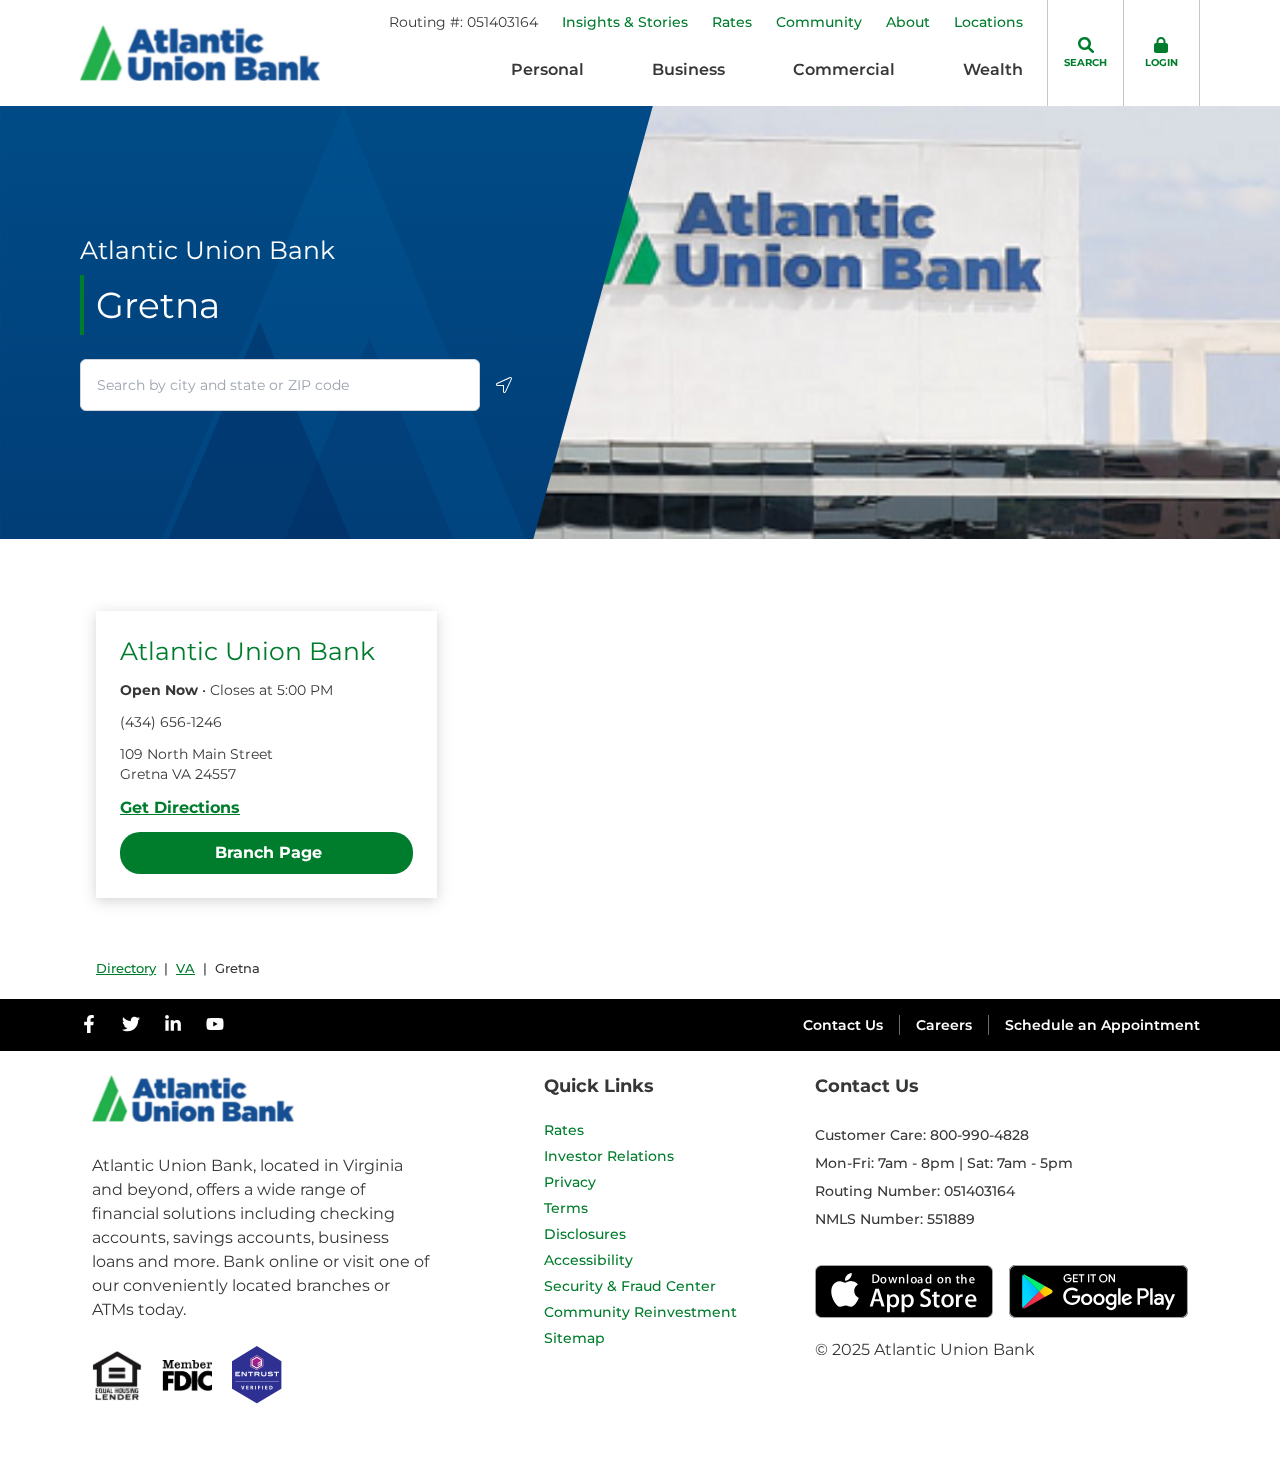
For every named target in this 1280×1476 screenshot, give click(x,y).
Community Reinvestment (640, 1312)
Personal (547, 69)
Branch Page (268, 852)
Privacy (570, 1182)
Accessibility (588, 1260)
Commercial (844, 69)
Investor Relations (609, 1156)
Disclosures (585, 1234)
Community (819, 22)
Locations (988, 22)
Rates (732, 22)
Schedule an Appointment (1102, 1025)
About (908, 22)
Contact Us (843, 1025)
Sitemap (574, 1338)
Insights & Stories (625, 22)
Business (688, 69)
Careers (944, 1025)
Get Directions (180, 807)
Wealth (993, 69)
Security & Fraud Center (630, 1286)
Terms (566, 1208)
